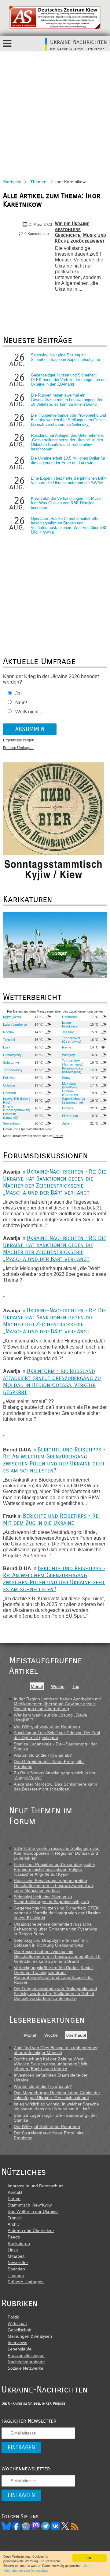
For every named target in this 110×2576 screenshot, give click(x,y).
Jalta (66, 1123)
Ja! (18, 693)
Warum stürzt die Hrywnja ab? (43, 1755)
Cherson (9, 1093)
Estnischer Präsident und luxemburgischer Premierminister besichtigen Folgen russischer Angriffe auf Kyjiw (55, 1869)
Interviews (17, 2343)
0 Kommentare (37, 234)
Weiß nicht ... (29, 712)
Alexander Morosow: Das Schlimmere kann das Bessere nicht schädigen (55, 1787)
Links (13, 2250)
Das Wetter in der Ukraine (33, 2211)
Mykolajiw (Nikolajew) (70, 1085)
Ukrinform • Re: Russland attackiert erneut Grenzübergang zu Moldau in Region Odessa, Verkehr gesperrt (52, 1381)
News (26, 2526)
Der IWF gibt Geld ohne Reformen (47, 1726)
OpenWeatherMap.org (36, 1129)
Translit (15, 2218)
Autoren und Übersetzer (31, 2231)
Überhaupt (76, 2035)
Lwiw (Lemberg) (15, 1024)
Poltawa (9, 1078)
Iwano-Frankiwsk (70, 1024)
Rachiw (9, 1032)
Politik (13, 2317)
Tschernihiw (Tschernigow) (73, 1062)
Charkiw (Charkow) (70, 1093)
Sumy (66, 1078)
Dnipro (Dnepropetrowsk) (17, 1108)
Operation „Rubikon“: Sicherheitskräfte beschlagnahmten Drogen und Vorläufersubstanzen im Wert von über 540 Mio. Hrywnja (68, 525)
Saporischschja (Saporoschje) (73, 1101)
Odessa (9, 1085)
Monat (37, 1686)
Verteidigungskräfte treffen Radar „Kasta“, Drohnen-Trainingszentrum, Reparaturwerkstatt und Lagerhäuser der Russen (54, 1975)
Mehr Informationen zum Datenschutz (47, 2568)
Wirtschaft (17, 2323)
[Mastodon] (36, 2526)
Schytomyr (11, 1062)
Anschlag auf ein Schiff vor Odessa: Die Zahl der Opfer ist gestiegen (57, 1735)
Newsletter (18, 2263)
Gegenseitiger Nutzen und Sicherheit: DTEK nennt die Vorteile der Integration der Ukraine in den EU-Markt (69, 380)
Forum (58, 1136)
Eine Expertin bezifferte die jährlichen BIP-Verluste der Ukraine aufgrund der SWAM (68, 481)
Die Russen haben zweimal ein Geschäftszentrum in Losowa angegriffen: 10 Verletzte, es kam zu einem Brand (68, 400)
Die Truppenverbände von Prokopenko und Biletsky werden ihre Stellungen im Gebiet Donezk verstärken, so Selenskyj (68, 420)
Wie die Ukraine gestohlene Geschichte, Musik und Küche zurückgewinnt (81, 232)
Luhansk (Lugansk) (11, 1116)
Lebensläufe (20, 2349)
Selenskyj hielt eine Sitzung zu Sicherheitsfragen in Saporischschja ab (65, 357)
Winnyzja (69, 1055)
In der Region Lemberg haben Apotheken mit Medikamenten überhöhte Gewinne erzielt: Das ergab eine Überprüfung (57, 1704)
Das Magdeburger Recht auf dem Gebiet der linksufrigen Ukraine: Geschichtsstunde (57, 2095)
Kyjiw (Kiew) (12, 1017)
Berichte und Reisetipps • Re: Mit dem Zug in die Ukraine (51, 1519)
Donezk (68, 1108)
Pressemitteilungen (26, 2355)
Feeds (14, 2237)
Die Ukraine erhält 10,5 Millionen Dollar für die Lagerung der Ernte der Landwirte (68, 460)
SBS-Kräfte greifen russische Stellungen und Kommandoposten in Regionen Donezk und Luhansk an (57, 1853)
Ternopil (9, 1040)
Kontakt (15, 2192)
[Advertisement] (55, 109)
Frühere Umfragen (18, 748)
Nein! (21, 703)
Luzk (7, 1047)
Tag (76, 1686)
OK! (90, 2558)
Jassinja (68, 1032)
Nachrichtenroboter (26, 2362)
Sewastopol (12, 1123)
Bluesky (6, 2526)
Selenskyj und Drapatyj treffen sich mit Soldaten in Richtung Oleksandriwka (51, 1943)
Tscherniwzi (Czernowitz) (72, 1040)
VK (55, 2526)
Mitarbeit (16, 2256)
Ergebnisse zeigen (19, 740)
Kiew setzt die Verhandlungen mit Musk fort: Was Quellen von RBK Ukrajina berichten (66, 503)
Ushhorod (69, 1017)
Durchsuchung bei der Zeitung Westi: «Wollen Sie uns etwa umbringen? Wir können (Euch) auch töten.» (51, 2064)
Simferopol (70, 1116)
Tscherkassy (13, 1070)
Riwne (67, 1047)
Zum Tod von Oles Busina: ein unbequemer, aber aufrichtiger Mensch (56, 2050)
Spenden (16, 2269)
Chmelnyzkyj (13, 1055)
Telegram (46, 2526)
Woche (58, 1686)
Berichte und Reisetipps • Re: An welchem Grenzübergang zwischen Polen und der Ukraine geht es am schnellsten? (54, 1460)
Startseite (12, 182)
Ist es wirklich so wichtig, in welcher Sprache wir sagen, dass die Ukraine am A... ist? (56, 2106)
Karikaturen (19, 2243)
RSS (75, 2526)
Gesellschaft (20, 2330)
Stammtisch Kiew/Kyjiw (30, 2205)
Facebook (16, 2526)
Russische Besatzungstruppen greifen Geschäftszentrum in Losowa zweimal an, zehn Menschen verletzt (54, 1885)
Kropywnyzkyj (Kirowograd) (73, 1070)
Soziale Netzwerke (26, 2368)
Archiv (14, 2224)
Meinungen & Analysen (30, 2336)
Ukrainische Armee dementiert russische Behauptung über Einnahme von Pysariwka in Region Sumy (55, 1929)
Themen (38, 182)
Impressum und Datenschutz (35, 2186)
